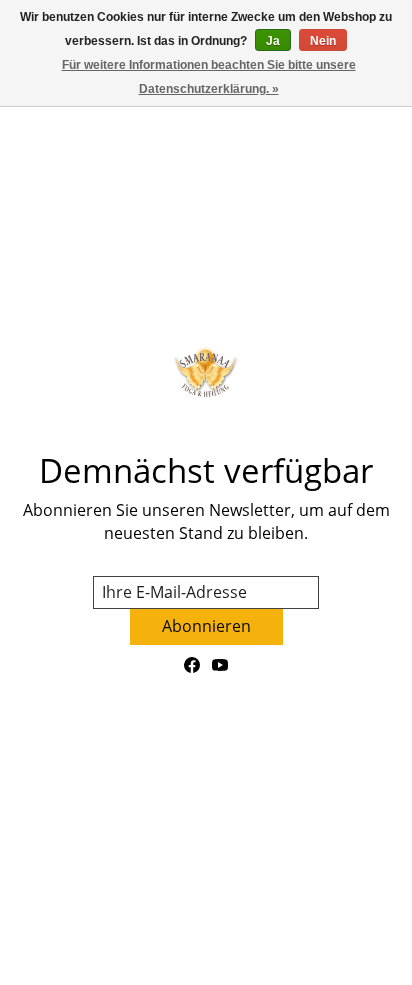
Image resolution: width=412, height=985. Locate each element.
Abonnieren (206, 626)
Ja (273, 41)
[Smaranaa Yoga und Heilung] (206, 371)
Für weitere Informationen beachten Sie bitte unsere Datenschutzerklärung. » (209, 77)
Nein (323, 41)
